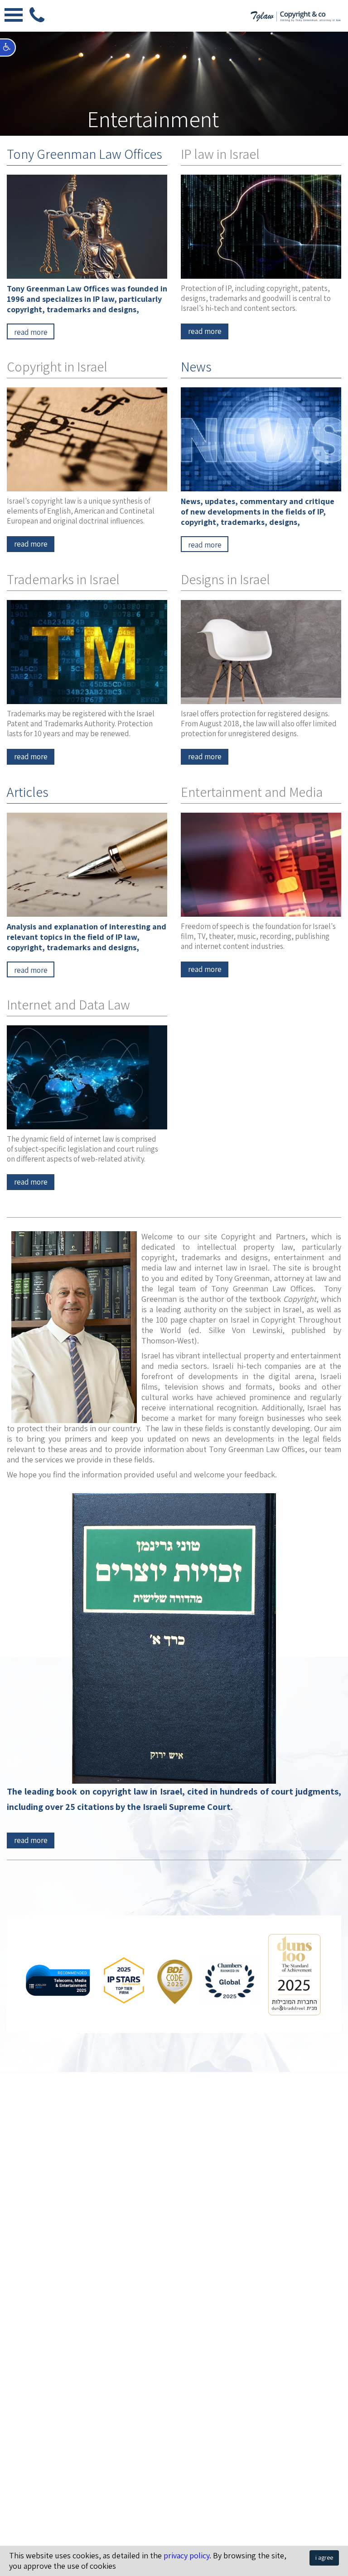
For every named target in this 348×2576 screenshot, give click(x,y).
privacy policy (186, 2555)
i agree (324, 2557)
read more (31, 1840)
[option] (174, 68)
